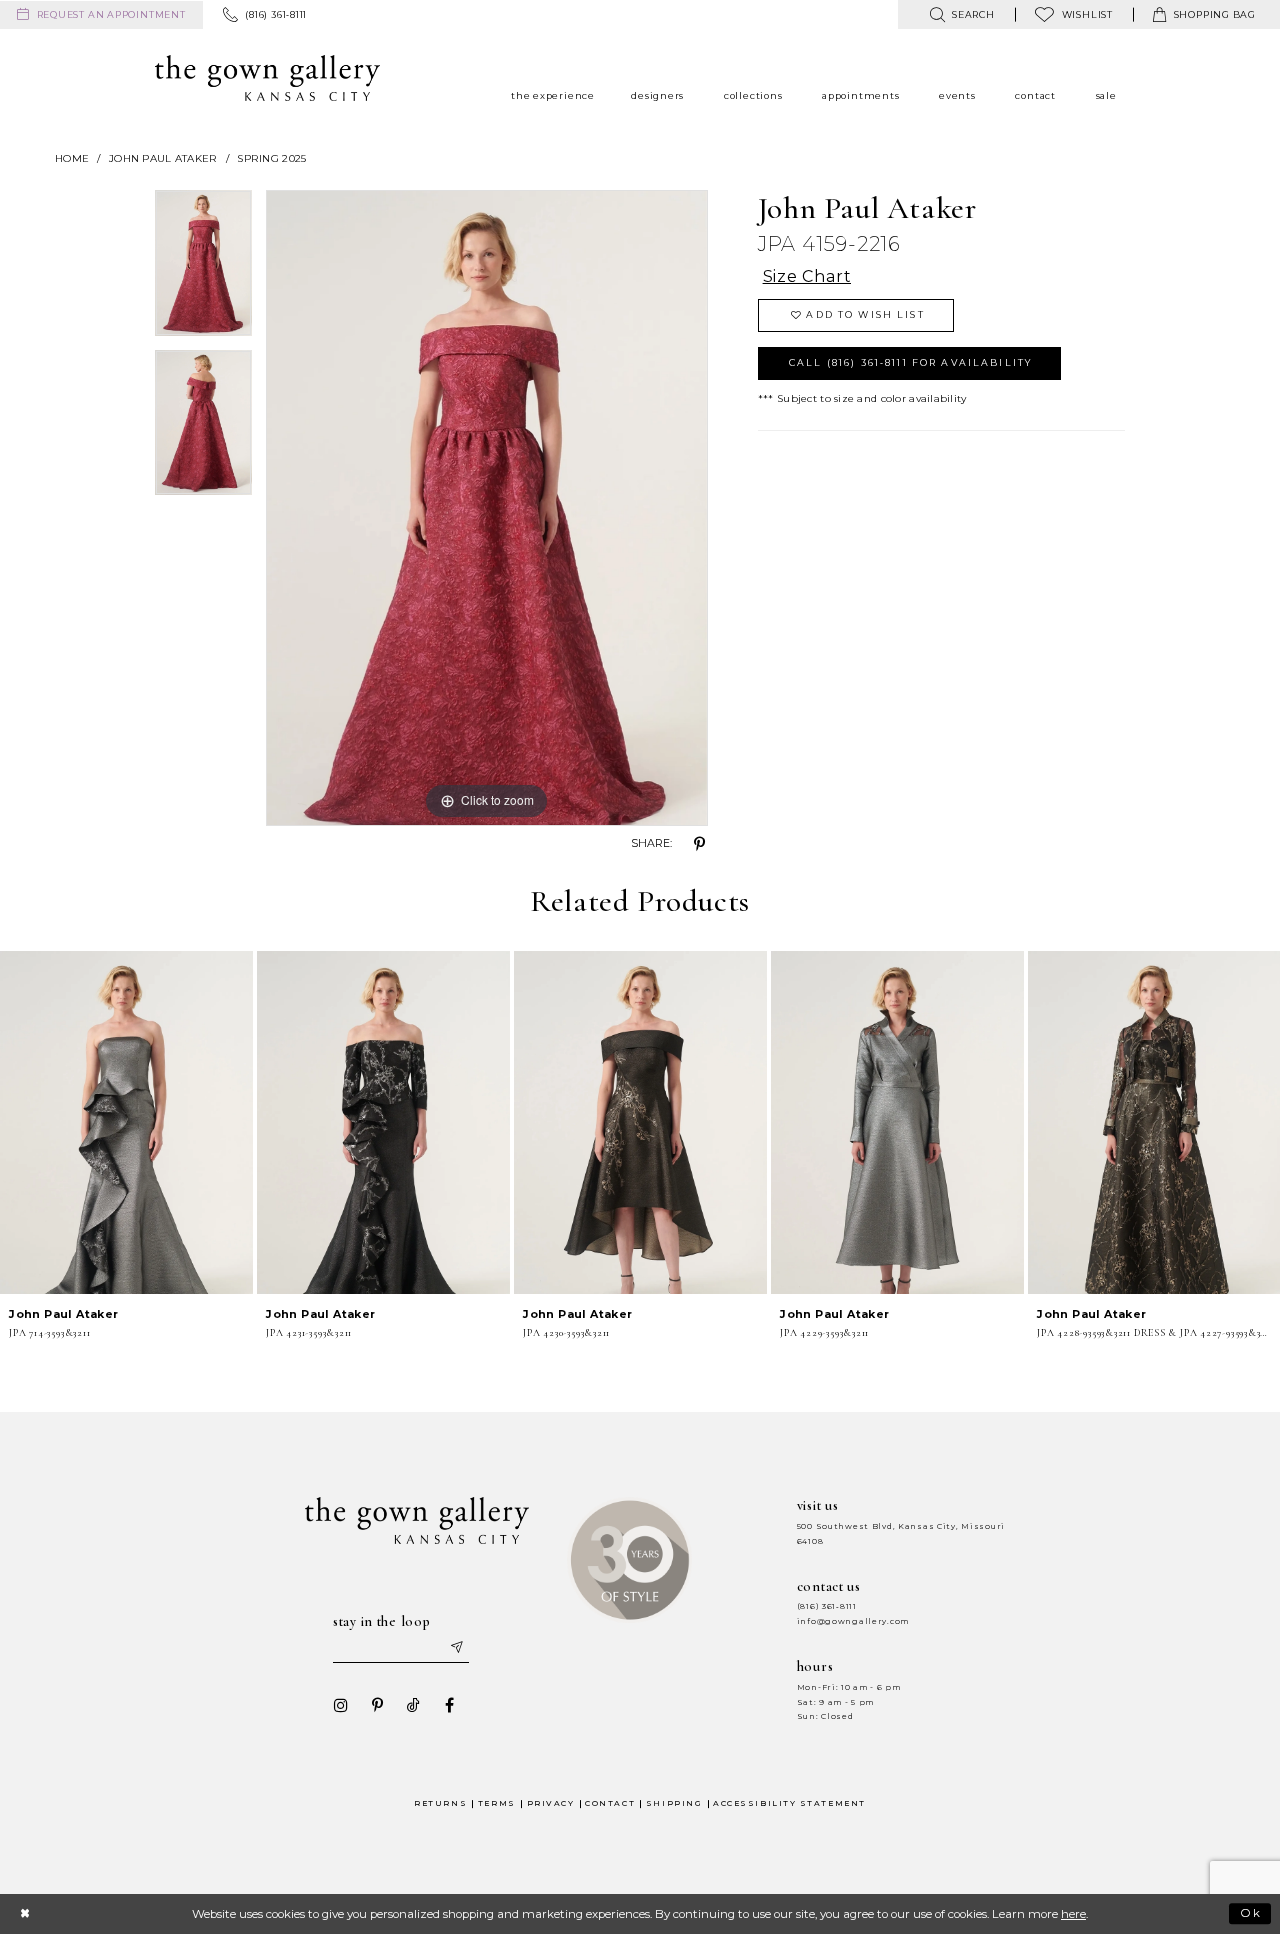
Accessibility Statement (789, 1803)
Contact (610, 1803)
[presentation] (126, 1122)
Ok (1251, 1913)
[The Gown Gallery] (267, 78)
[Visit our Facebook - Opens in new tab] (449, 1705)
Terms (497, 1803)
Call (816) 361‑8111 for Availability (910, 362)
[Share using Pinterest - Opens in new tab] (700, 844)
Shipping (674, 1803)
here (1073, 1914)
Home (72, 158)
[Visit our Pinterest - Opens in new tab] (377, 1705)
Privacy (551, 1803)
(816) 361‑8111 (827, 1606)
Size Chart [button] (807, 276)
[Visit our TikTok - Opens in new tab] (413, 1705)
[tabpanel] (203, 270)
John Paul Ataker (163, 158)
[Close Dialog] (24, 1913)
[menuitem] (101, 15)
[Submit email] (456, 1648)
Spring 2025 (271, 158)
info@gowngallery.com (853, 1621)
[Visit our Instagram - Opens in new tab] (341, 1705)
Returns (440, 1803)
